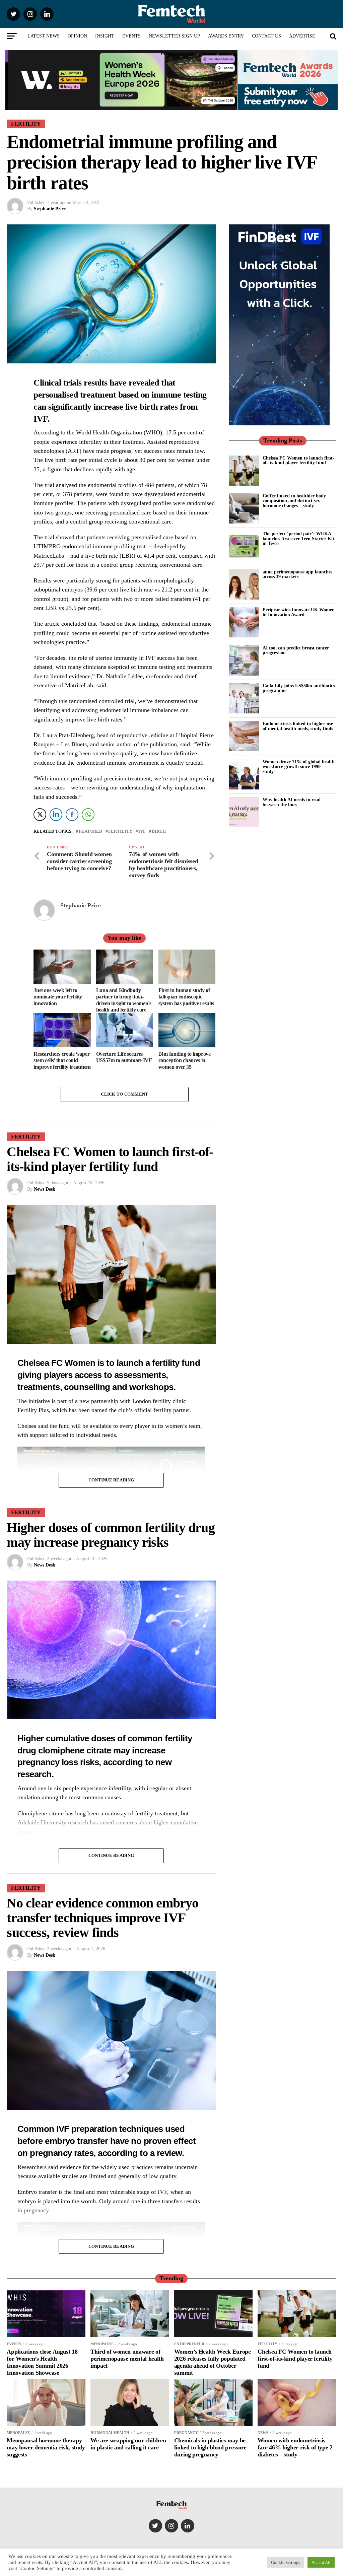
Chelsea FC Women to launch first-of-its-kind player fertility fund (298, 460)
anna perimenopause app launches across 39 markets (297, 574)
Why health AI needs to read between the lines (292, 802)
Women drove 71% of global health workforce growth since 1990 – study (299, 767)
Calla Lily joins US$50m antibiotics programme (299, 688)
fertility (120, 831)
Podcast (171, 54)
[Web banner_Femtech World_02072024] (279, 424)
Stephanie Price (50, 209)
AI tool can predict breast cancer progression (296, 650)
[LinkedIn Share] (56, 815)
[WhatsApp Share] (88, 815)
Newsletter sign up (174, 36)
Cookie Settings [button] (286, 2562)
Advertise (302, 36)
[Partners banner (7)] (121, 107)
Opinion (77, 36)
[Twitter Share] (40, 815)
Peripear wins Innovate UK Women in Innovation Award (299, 612)
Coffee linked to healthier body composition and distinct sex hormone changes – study (294, 501)
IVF (142, 831)
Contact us (266, 36)
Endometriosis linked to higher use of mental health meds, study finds (298, 726)
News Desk (45, 1189)
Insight (105, 36)
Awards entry (226, 36)
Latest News (44, 36)
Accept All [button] (321, 2562)
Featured (90, 831)
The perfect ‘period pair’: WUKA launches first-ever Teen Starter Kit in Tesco (298, 538)
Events (131, 36)
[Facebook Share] (72, 815)
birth (159, 831)
